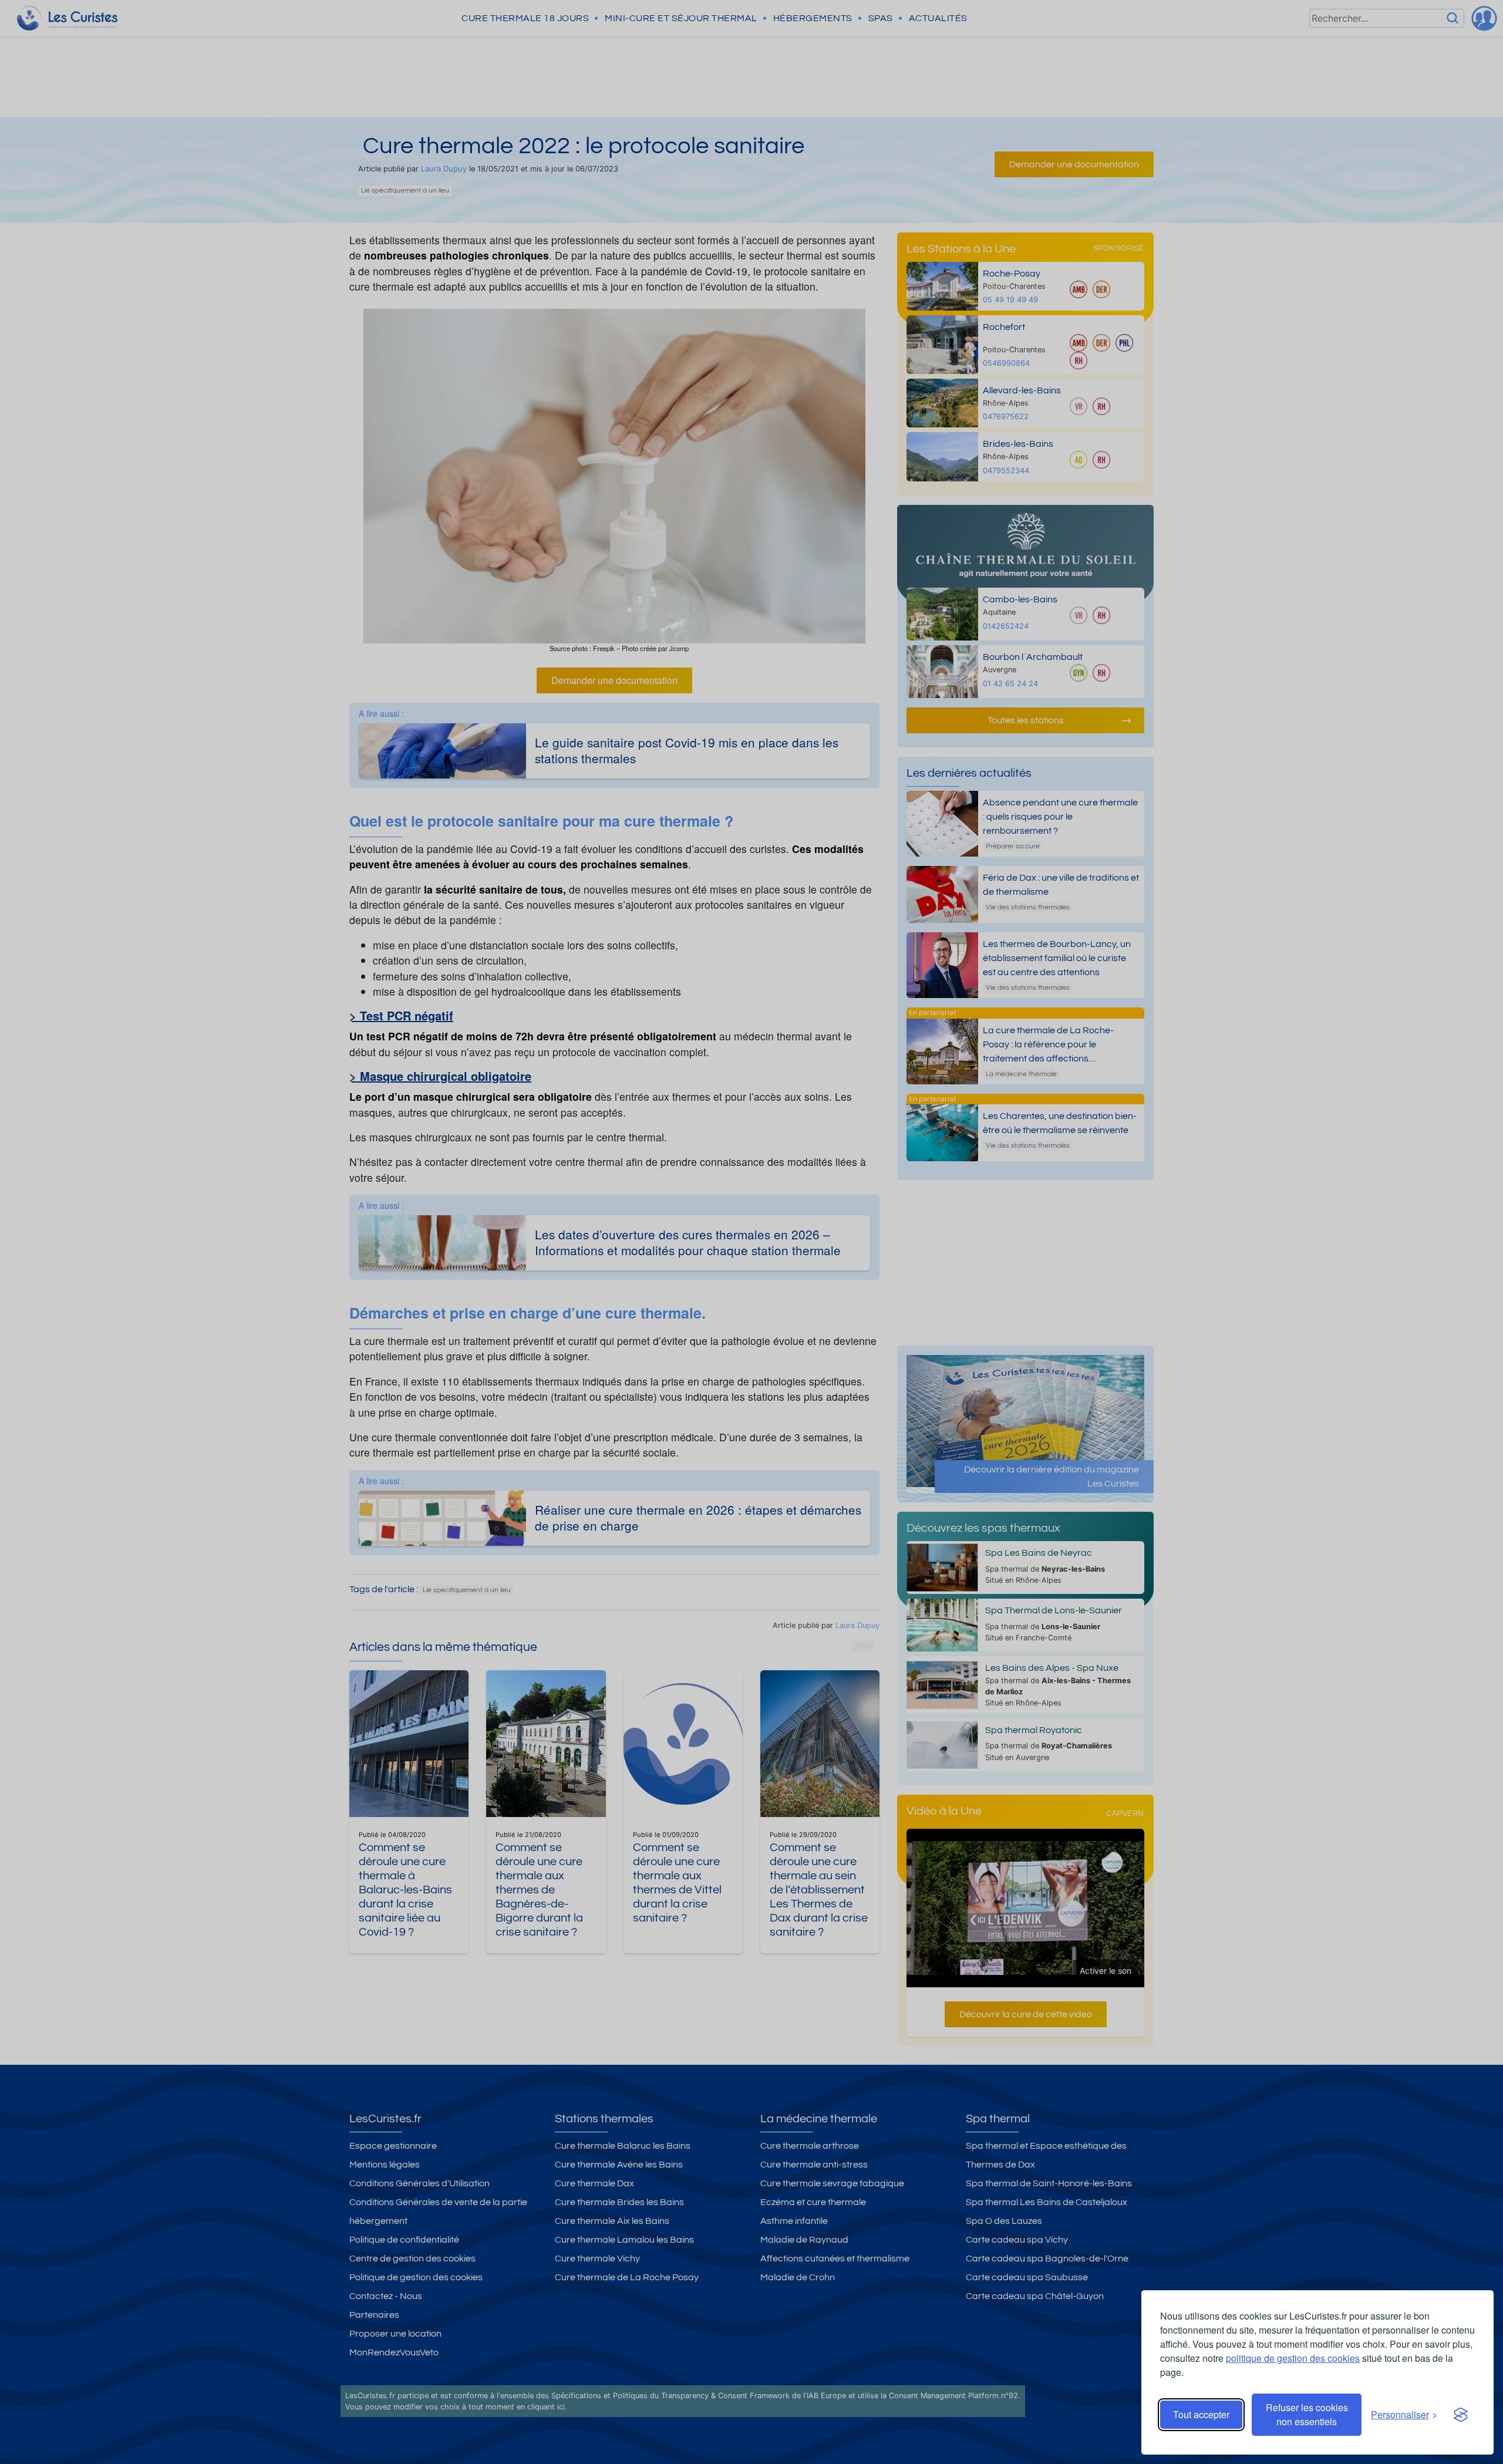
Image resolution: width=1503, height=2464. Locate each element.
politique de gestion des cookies (1293, 2358)
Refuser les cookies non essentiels (1307, 2414)
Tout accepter (1201, 2414)
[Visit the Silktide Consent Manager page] (1461, 2415)
